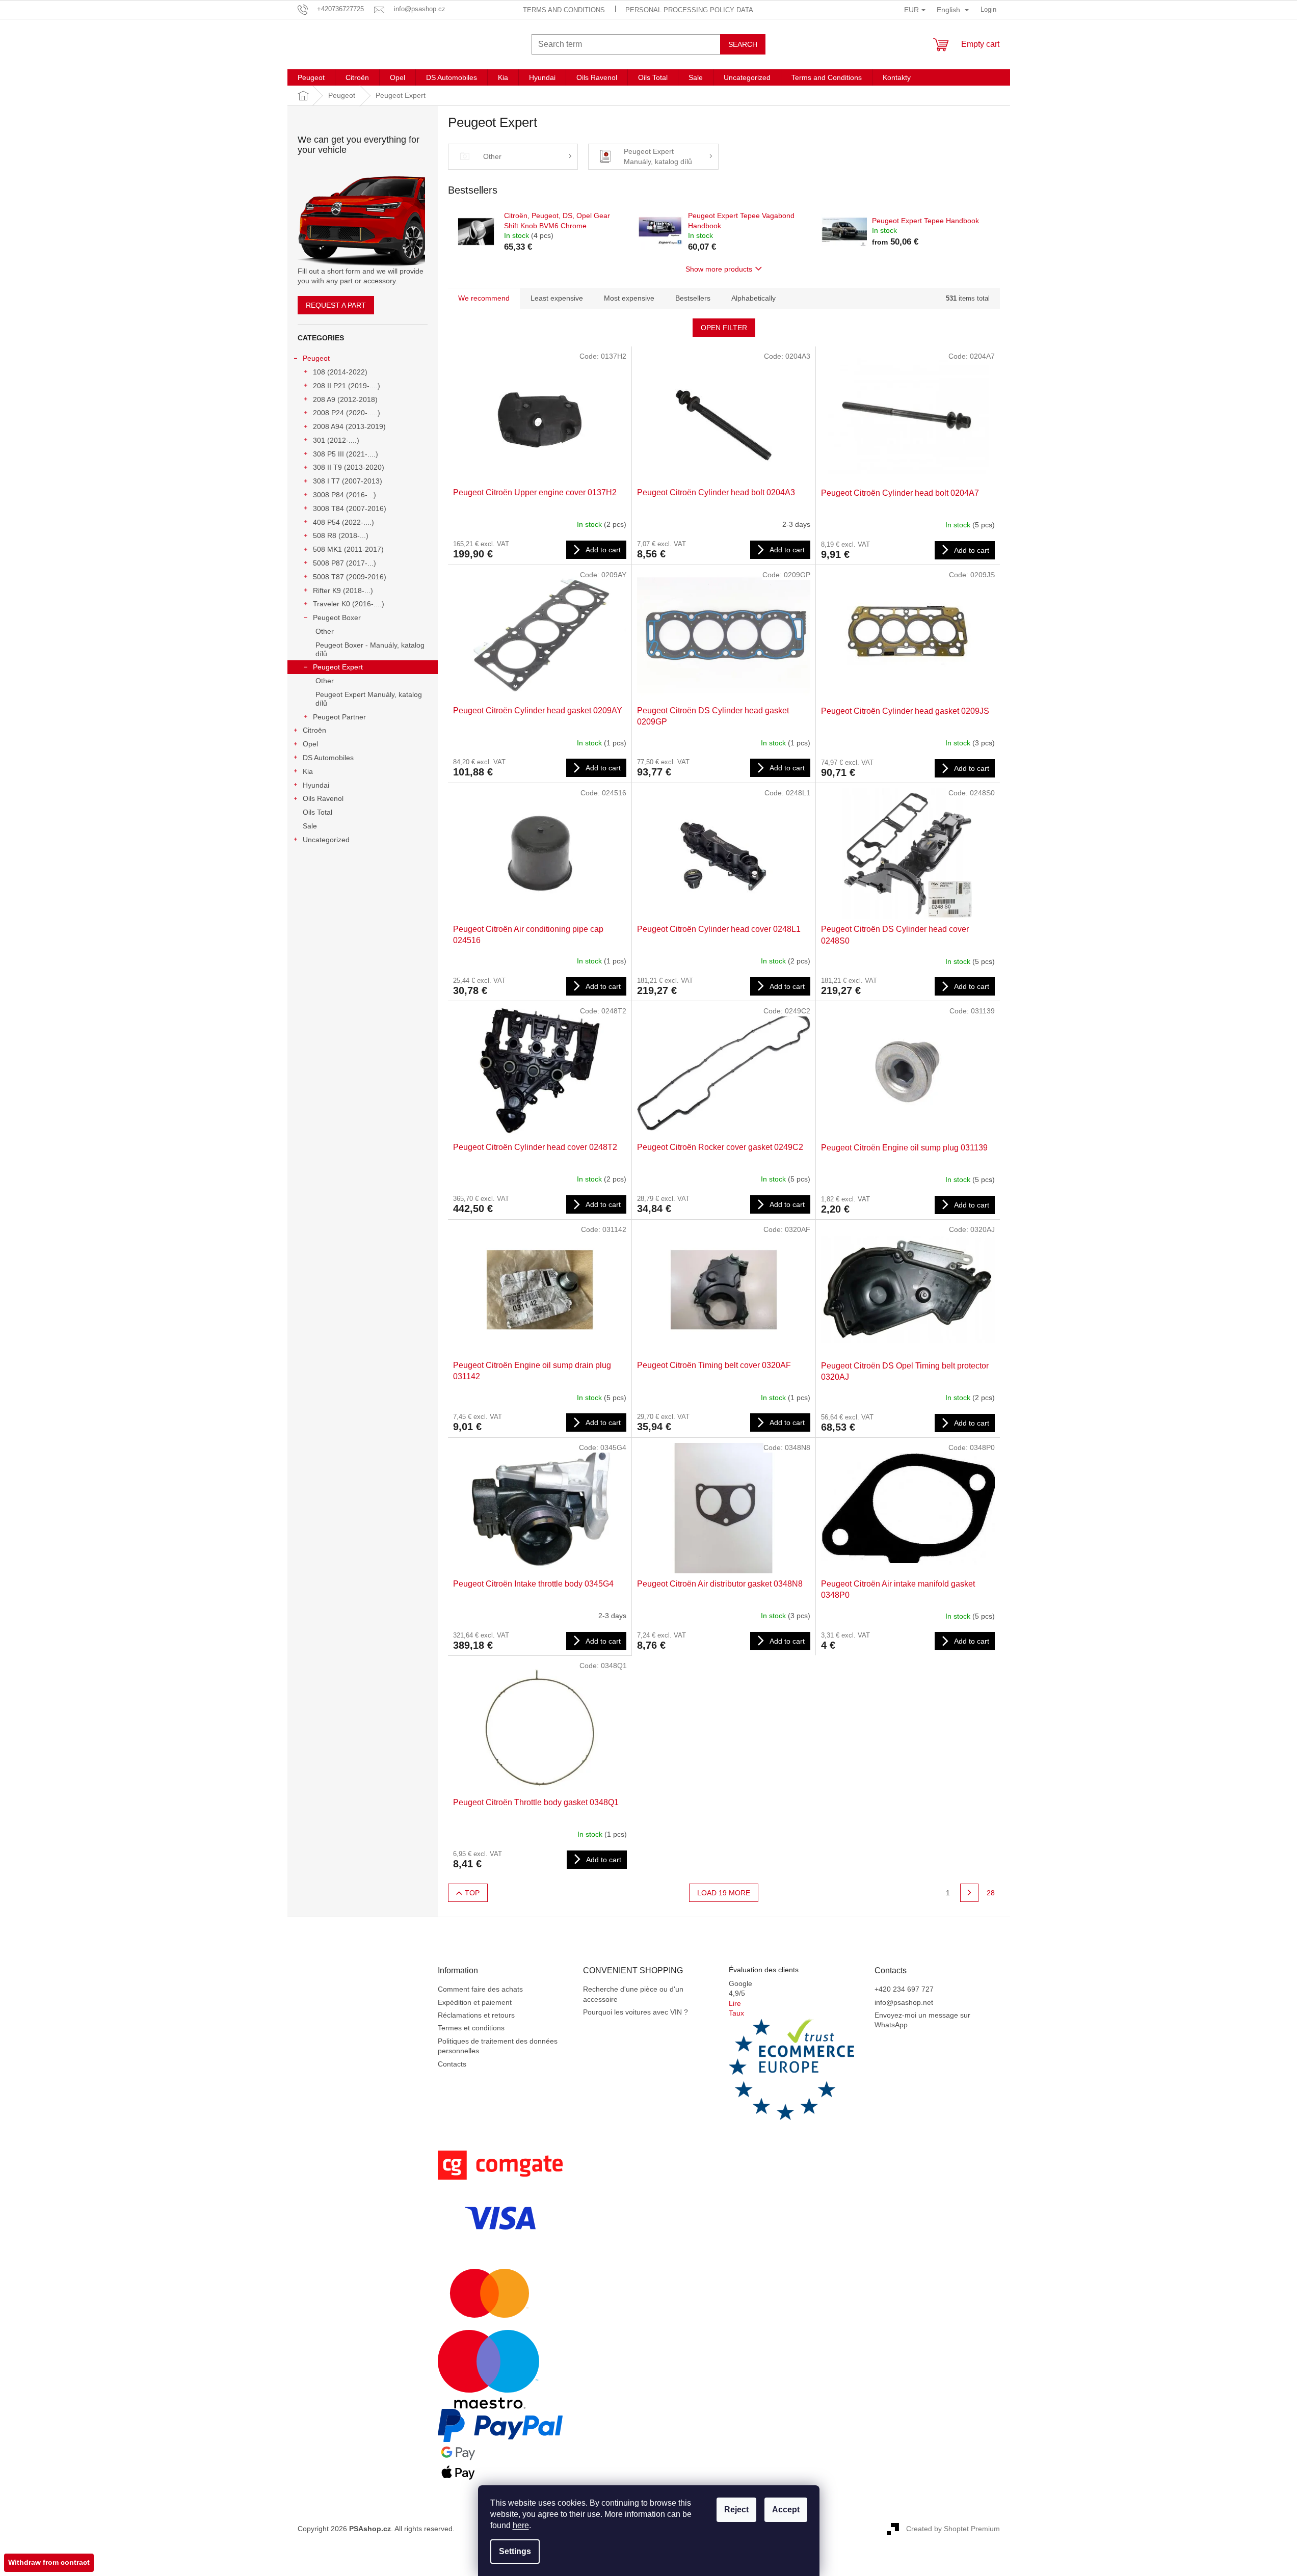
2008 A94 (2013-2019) (349, 426)
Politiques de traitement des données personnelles (498, 2046)
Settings (515, 2551)
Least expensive (557, 298)
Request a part (336, 305)
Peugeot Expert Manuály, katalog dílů (369, 699)
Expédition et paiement (475, 2002)
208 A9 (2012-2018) (345, 399)
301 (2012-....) (336, 440)
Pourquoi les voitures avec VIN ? (636, 2012)
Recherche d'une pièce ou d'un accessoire (633, 1994)
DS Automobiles (328, 758)
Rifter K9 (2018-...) (343, 591)
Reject (736, 2510)
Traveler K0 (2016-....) (349, 604)
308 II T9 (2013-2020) (349, 467)
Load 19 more (724, 1893)
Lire (735, 2003)
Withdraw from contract (49, 2562)
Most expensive (629, 298)
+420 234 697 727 (904, 1989)
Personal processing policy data (689, 10)
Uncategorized (326, 840)
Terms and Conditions (564, 10)
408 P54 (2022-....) (343, 522)
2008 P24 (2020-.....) (347, 413)
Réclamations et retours (476, 2015)
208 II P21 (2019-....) (347, 386)
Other (325, 631)
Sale (310, 826)
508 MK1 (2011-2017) (348, 549)
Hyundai (316, 785)
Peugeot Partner (339, 717)
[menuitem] (311, 77)
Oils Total (317, 812)
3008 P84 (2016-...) (345, 495)
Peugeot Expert (338, 667)
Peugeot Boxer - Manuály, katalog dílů (370, 649)
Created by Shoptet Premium (953, 2528)
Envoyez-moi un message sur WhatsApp (922, 2020)
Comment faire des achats (480, 1989)
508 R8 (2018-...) (341, 535)
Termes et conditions (471, 2028)
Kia (308, 771)
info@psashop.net (904, 2002)
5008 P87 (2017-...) (345, 563)
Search (743, 44)
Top (472, 1893)
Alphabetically (753, 298)
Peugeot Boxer (337, 618)
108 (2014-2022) (340, 372)
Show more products (719, 269)
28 (991, 1893)
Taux (736, 2013)
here (521, 2525)
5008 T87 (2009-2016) (350, 577)
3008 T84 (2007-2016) (350, 508)
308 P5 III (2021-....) (346, 454)
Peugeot (316, 358)
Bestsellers (693, 298)
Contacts (452, 2064)
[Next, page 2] (969, 1893)
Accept (786, 2510)
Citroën (314, 730)
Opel (310, 744)
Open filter (724, 328)
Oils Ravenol (323, 798)
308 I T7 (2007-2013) (348, 481)
